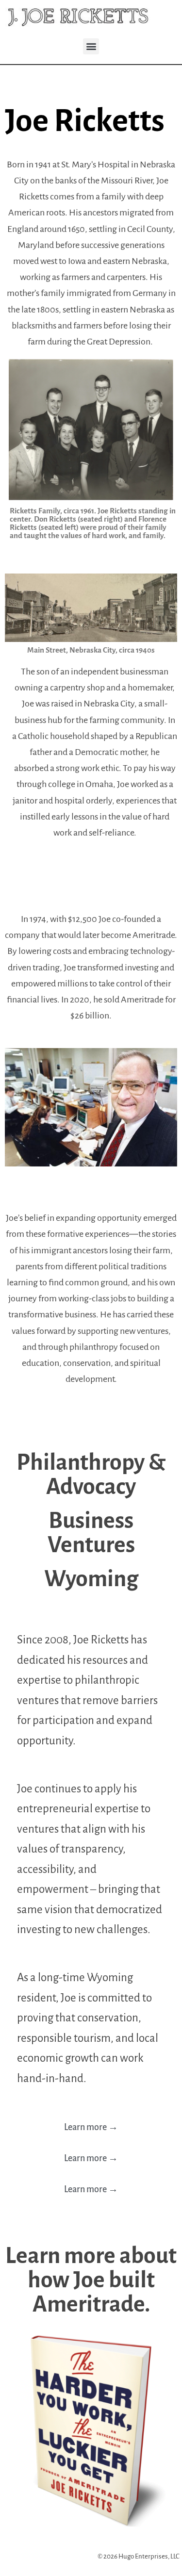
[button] (91, 46)
